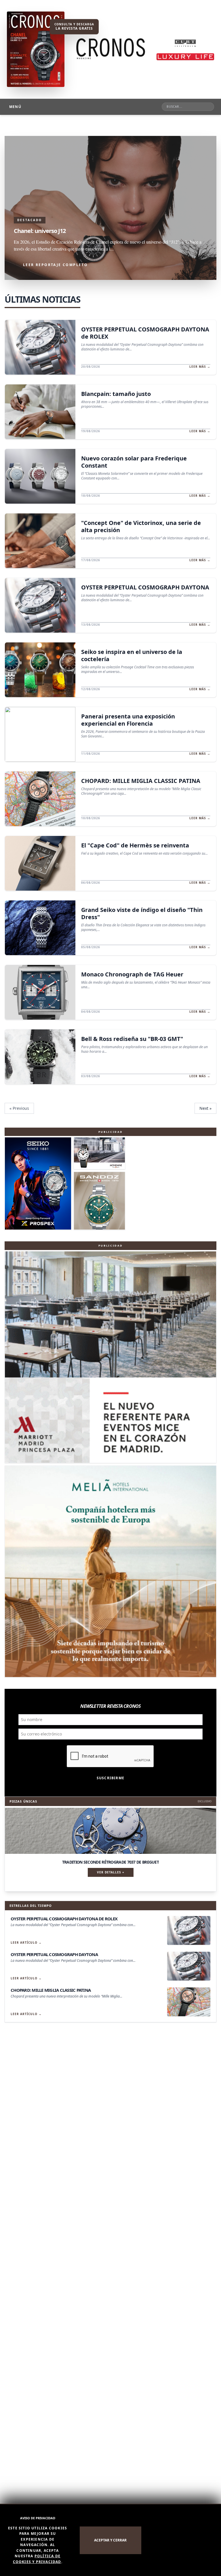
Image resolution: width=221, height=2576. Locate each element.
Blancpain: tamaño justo (116, 394)
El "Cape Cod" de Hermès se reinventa (135, 845)
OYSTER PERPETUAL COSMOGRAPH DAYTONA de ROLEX (145, 333)
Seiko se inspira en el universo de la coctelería (132, 655)
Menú (15, 107)
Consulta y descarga (74, 26)
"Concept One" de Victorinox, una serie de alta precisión (141, 526)
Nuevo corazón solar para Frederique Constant (134, 462)
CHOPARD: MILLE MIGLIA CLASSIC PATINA (141, 781)
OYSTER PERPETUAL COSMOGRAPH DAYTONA (145, 587)
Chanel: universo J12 (40, 231)
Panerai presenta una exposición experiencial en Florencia (128, 720)
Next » (205, 1108)
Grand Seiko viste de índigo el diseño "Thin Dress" (142, 913)
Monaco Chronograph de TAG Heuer (132, 974)
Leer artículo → (26, 1943)
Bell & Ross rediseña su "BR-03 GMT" (132, 1039)
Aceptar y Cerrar (110, 2540)
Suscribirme (110, 1778)
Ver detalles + (111, 1872)
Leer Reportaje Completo (55, 265)
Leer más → (200, 367)
